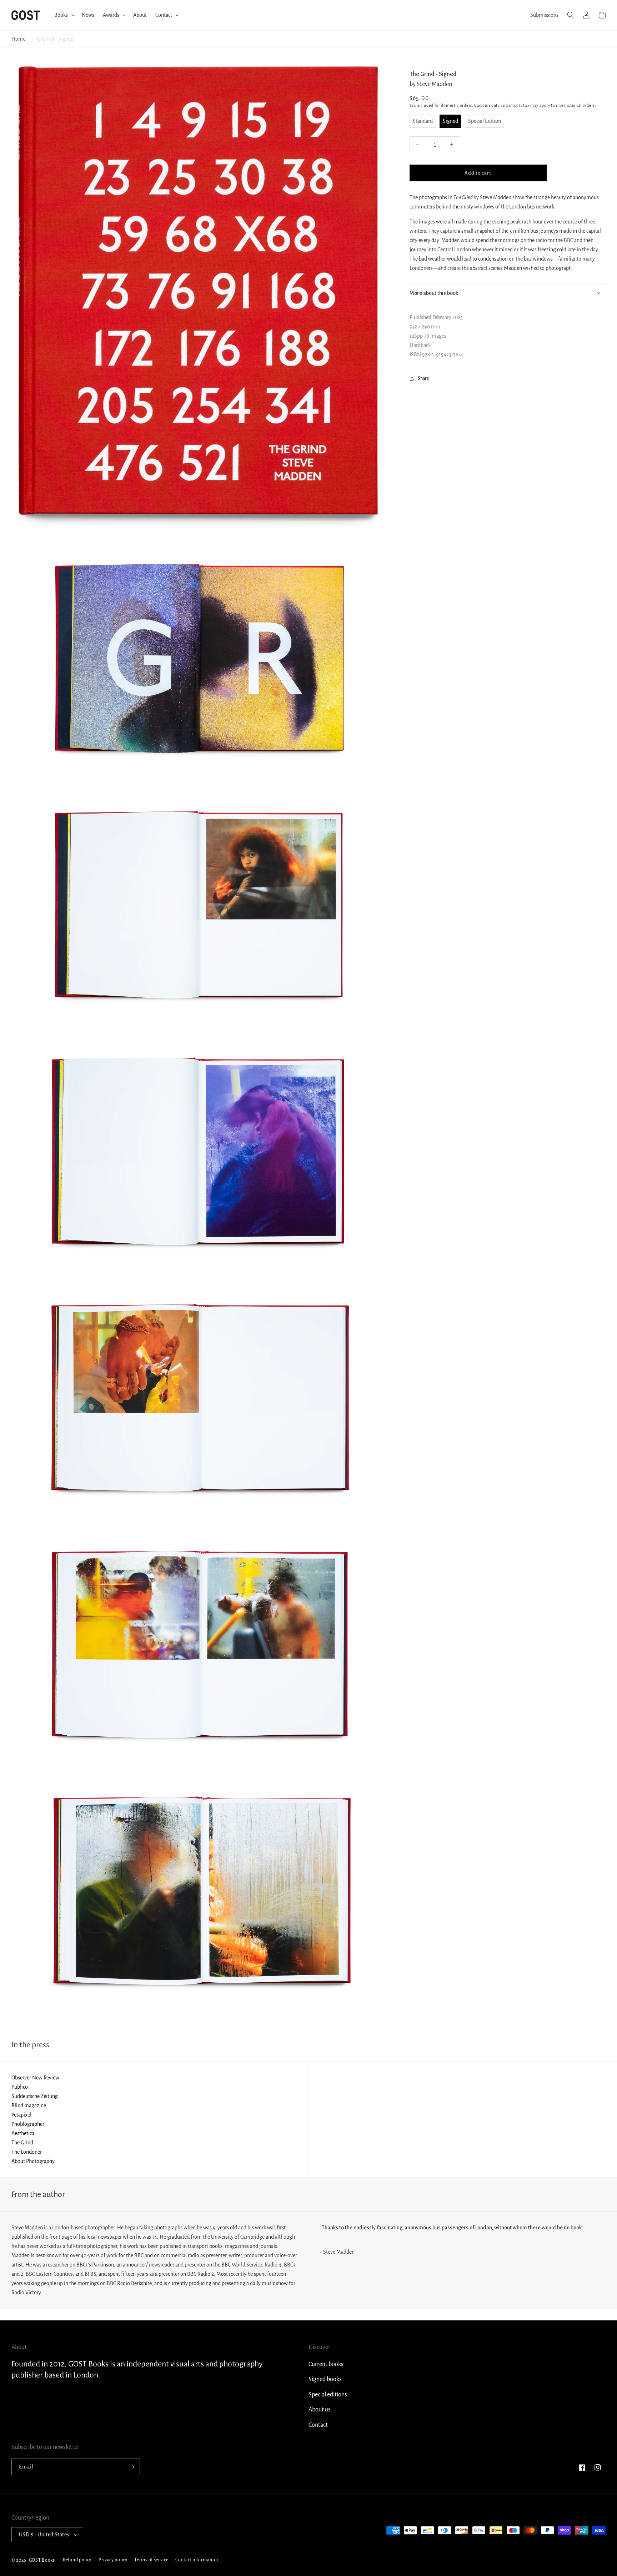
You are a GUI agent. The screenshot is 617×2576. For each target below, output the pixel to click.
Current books (326, 2364)
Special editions (328, 2395)
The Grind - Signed (53, 39)
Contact (318, 2425)
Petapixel (21, 2115)
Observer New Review (35, 2078)
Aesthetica (23, 2133)
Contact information (197, 2560)
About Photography (33, 2161)
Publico (20, 2087)
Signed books (325, 2379)
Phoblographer (28, 2124)
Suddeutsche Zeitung (35, 2096)
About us (320, 2410)
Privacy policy (113, 2560)
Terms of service (151, 2560)
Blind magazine (29, 2105)
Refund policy (77, 2560)
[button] (64, 15)
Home (18, 39)
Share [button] (423, 378)
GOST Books (42, 2560)
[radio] (423, 121)
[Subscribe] (132, 2467)
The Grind (22, 2143)
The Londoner (27, 2152)
